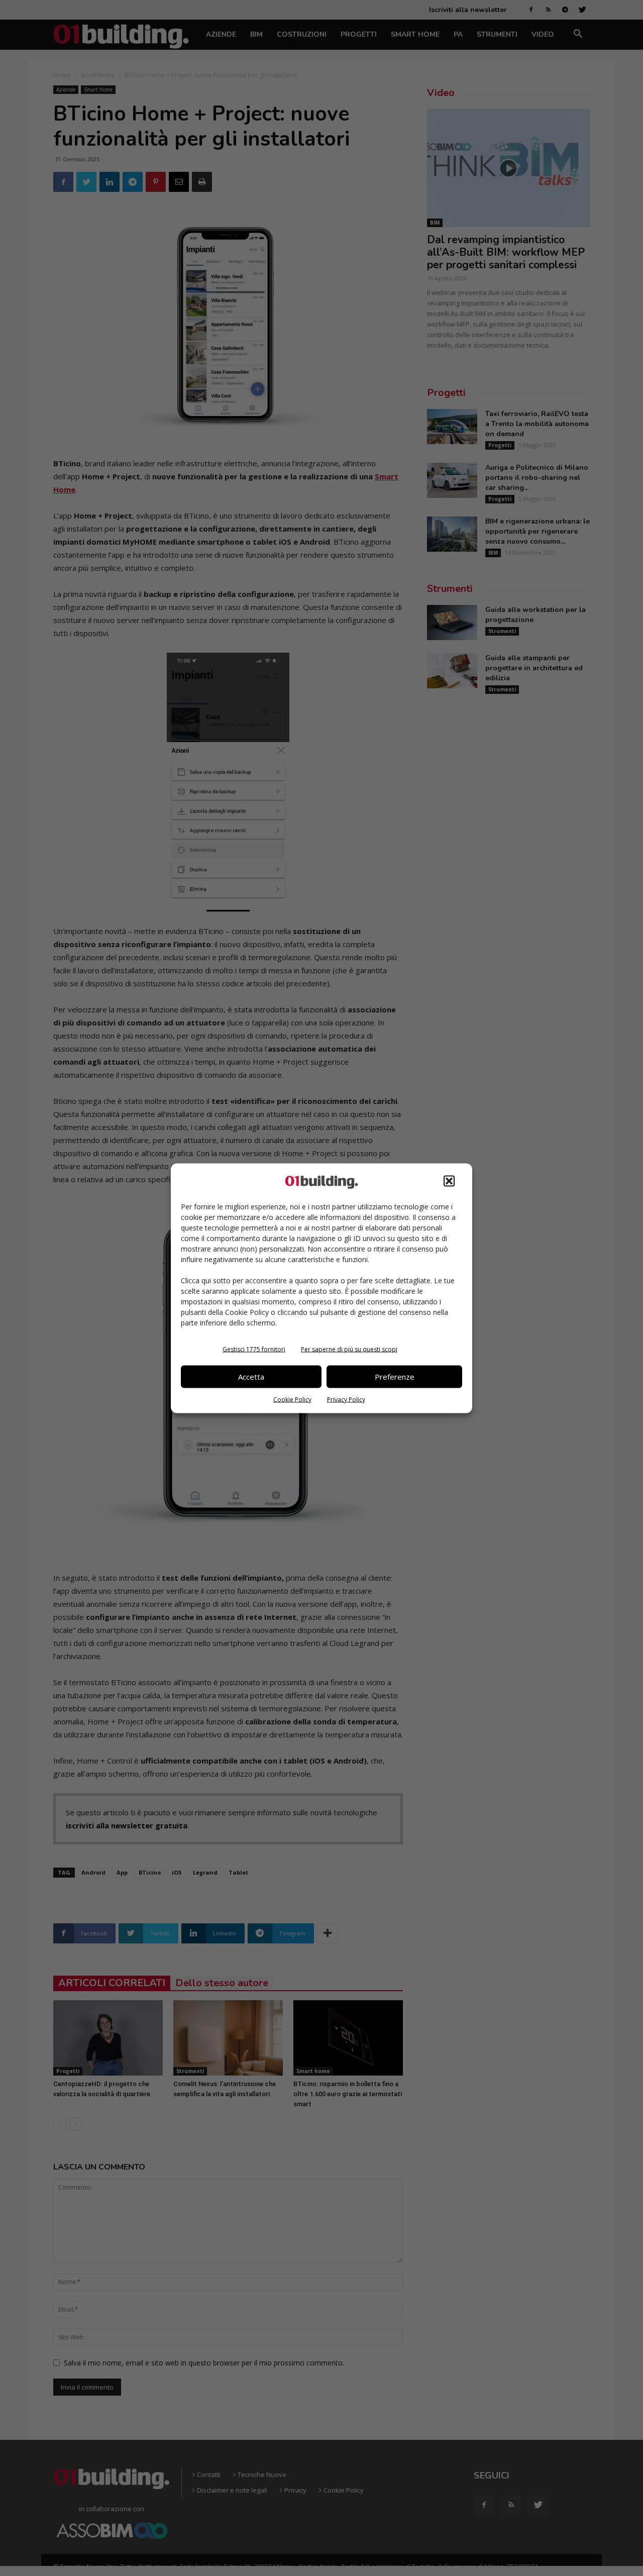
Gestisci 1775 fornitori (254, 1349)
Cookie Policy (292, 1399)
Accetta (251, 1377)
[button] (449, 1181)
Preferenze (395, 1377)
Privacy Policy (346, 1399)
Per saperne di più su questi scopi (349, 1349)
